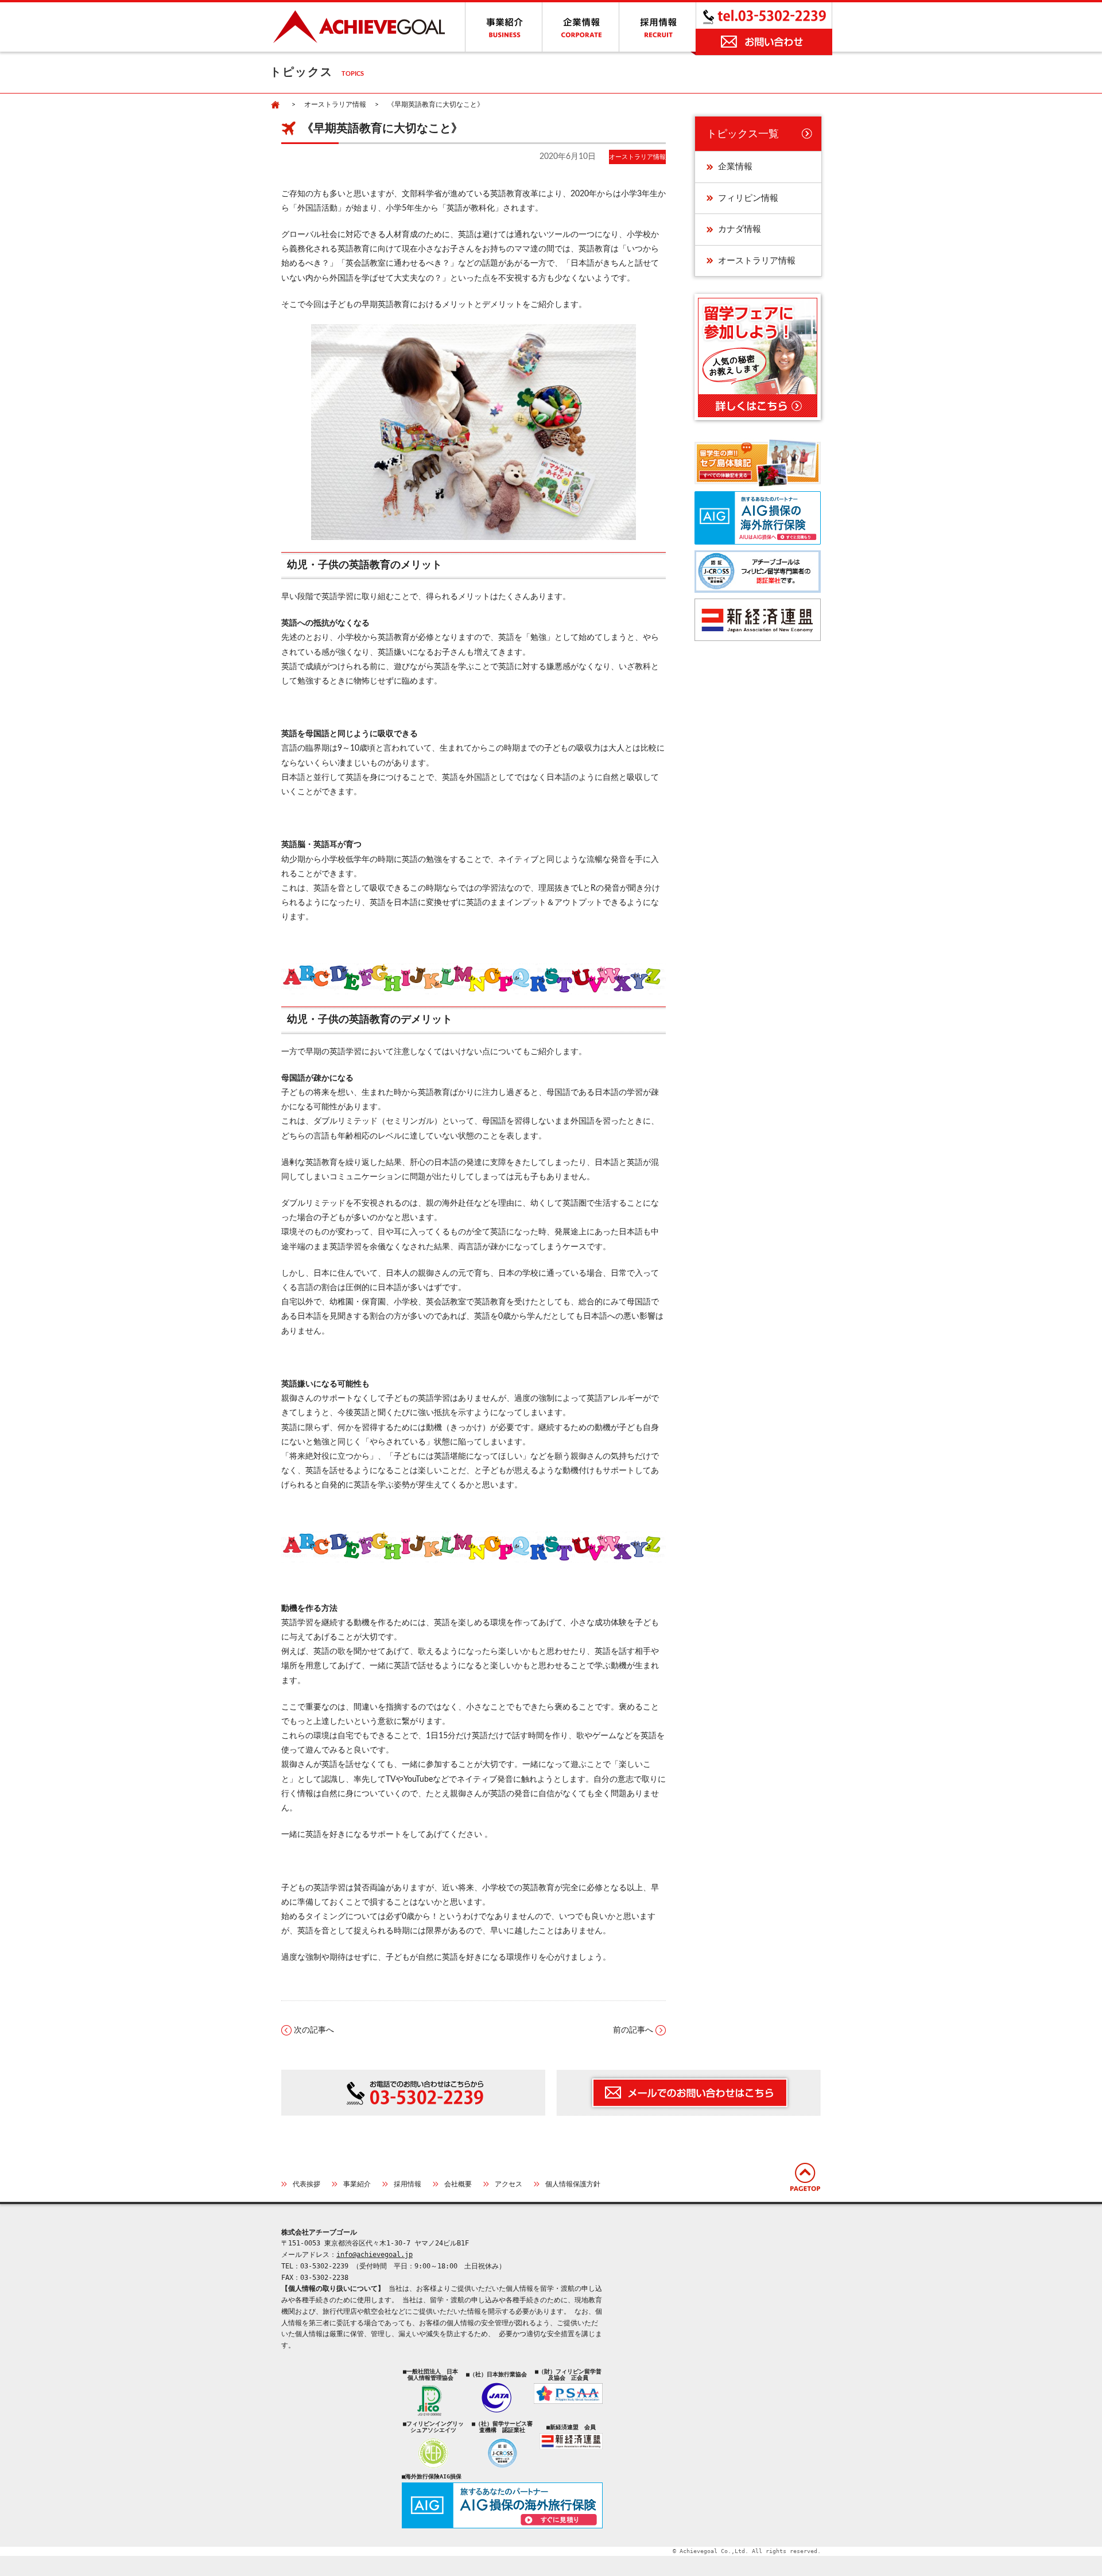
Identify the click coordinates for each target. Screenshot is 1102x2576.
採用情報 (408, 2184)
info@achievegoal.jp (375, 2255)
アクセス (509, 2184)
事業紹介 (357, 2184)
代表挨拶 (306, 2184)
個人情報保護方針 (573, 2184)
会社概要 (458, 2184)
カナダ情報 (740, 229)
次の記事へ (314, 2030)
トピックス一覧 (743, 134)
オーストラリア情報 (335, 104)
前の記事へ (633, 2030)
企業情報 (735, 167)
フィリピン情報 (748, 198)
